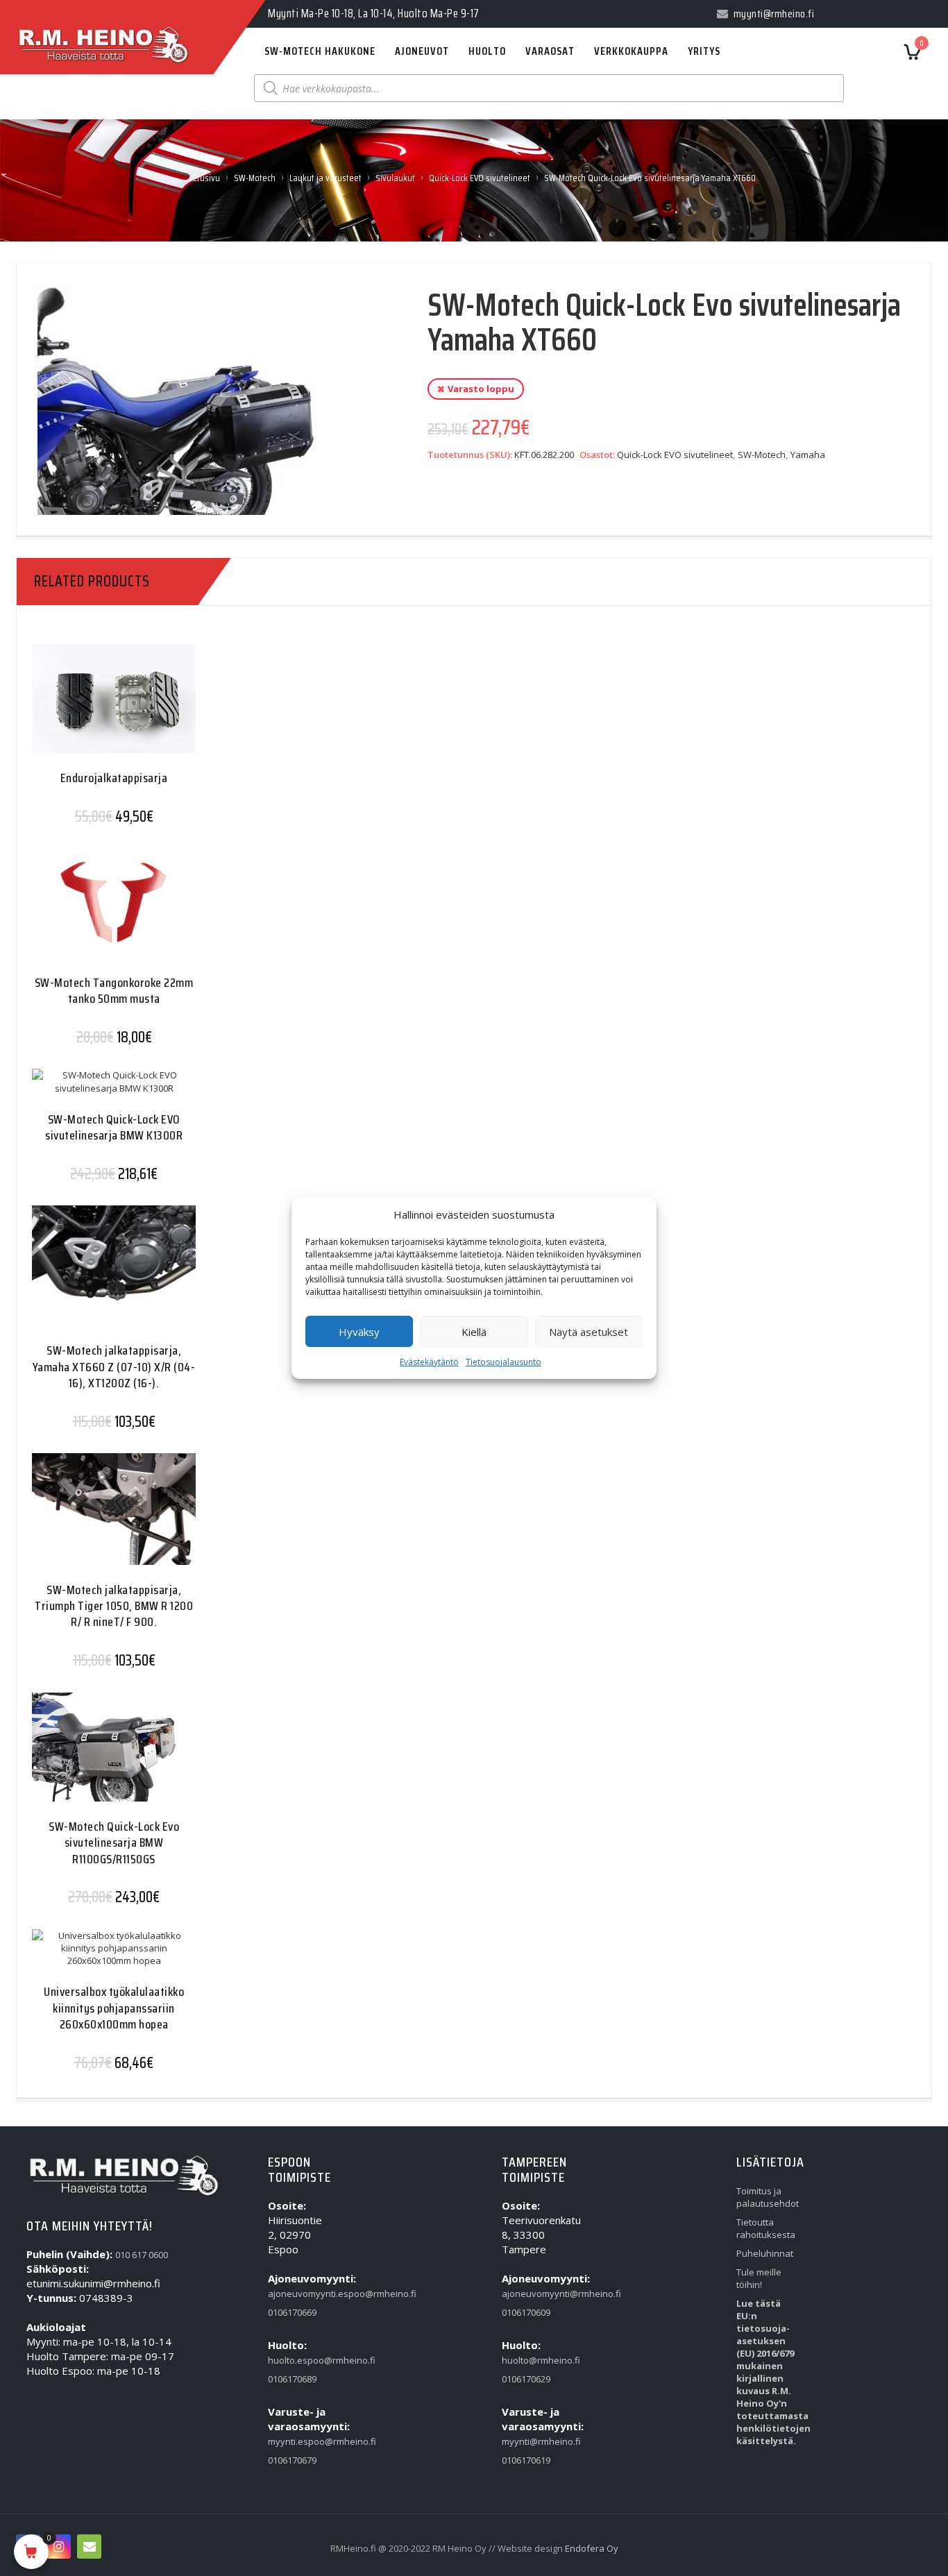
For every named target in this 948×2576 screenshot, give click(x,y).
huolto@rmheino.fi (531, 2360)
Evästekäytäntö (429, 1362)
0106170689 (292, 2379)
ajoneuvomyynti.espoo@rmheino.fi (297, 2294)
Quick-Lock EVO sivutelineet (480, 178)
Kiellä (474, 1332)
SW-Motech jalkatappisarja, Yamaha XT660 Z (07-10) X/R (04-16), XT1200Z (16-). (114, 1367)
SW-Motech (255, 178)
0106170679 (292, 2460)
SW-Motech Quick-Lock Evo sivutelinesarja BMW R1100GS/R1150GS (114, 1843)
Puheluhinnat (765, 2253)
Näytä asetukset (589, 1332)
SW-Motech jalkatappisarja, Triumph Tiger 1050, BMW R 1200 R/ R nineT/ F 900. (114, 1606)
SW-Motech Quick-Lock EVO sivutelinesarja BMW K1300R (114, 1127)
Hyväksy (359, 1332)
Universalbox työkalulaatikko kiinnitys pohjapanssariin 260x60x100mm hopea (114, 2008)
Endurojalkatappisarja (114, 778)
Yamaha (808, 455)
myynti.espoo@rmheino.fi (297, 2441)
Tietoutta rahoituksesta (765, 2228)
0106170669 (292, 2312)
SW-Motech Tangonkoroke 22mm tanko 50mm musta (114, 991)
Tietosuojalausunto (503, 1362)
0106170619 (526, 2460)
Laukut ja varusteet (325, 178)
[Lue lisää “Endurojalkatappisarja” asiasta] (87, 709)
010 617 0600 (142, 2255)
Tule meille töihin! (759, 2278)
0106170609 (526, 2312)
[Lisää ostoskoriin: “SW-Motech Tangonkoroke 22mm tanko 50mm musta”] (87, 914)
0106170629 (526, 2379)
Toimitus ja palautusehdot (765, 2197)
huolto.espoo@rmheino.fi (297, 2360)
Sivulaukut (395, 178)
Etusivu (206, 178)
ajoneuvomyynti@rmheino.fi (531, 2294)
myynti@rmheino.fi (531, 2441)
